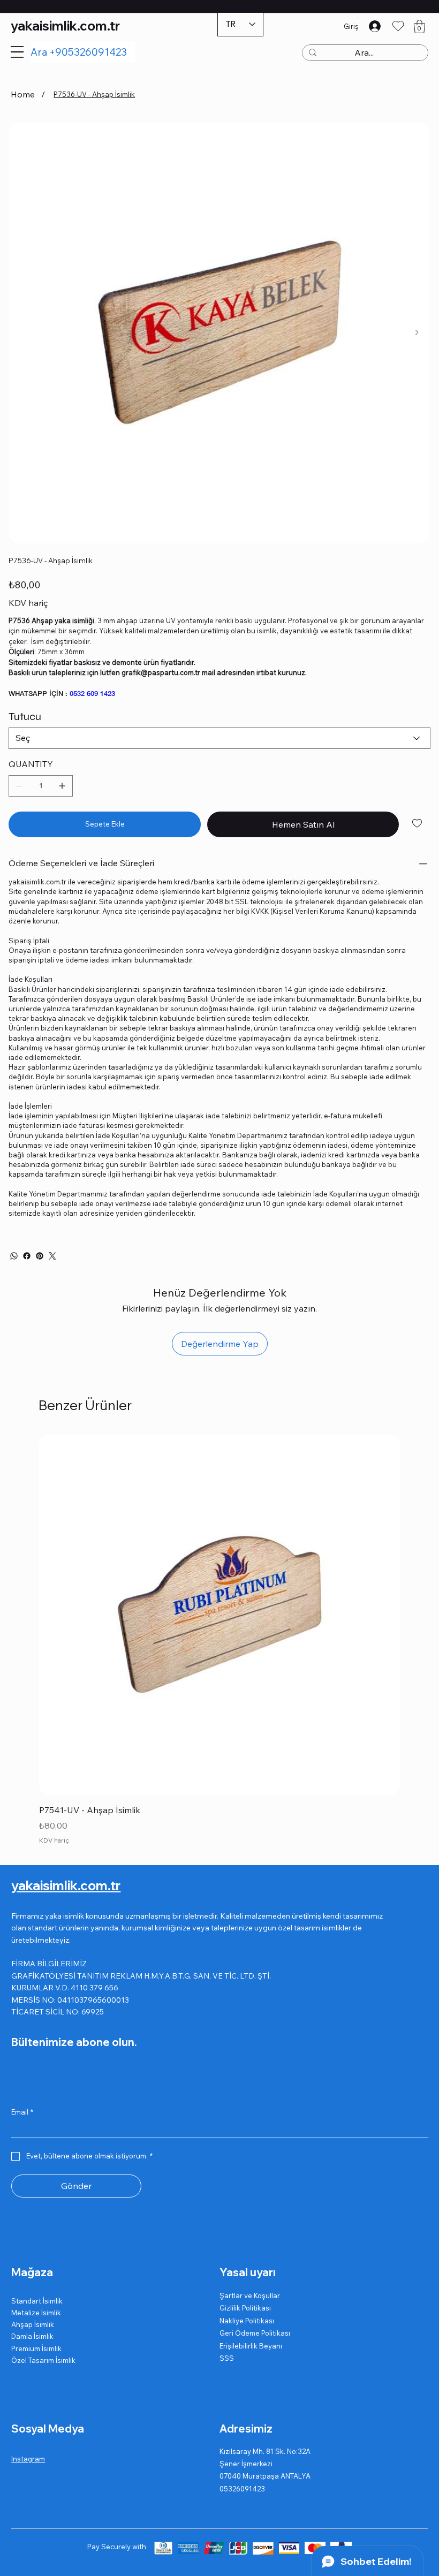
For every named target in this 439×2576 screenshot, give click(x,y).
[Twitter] (52, 1256)
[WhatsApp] (14, 1256)
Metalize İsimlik (36, 2313)
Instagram (28, 2459)
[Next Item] (417, 333)
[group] (219, 1641)
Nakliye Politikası (247, 2321)
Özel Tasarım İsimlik (43, 2360)
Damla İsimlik (32, 2336)
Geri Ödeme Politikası (255, 2333)
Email (22, 2112)
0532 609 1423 (92, 693)
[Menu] (17, 52)
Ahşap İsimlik (33, 2324)
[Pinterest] (40, 1256)
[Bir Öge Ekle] (62, 786)
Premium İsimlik (36, 2348)
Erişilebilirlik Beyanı (251, 2346)
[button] (419, 26)
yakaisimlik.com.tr (65, 26)
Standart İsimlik (37, 2301)
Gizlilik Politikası (245, 2308)
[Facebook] (27, 1256)
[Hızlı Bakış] (219, 1615)
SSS (227, 2358)
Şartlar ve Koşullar (250, 2295)
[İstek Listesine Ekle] (418, 823)
